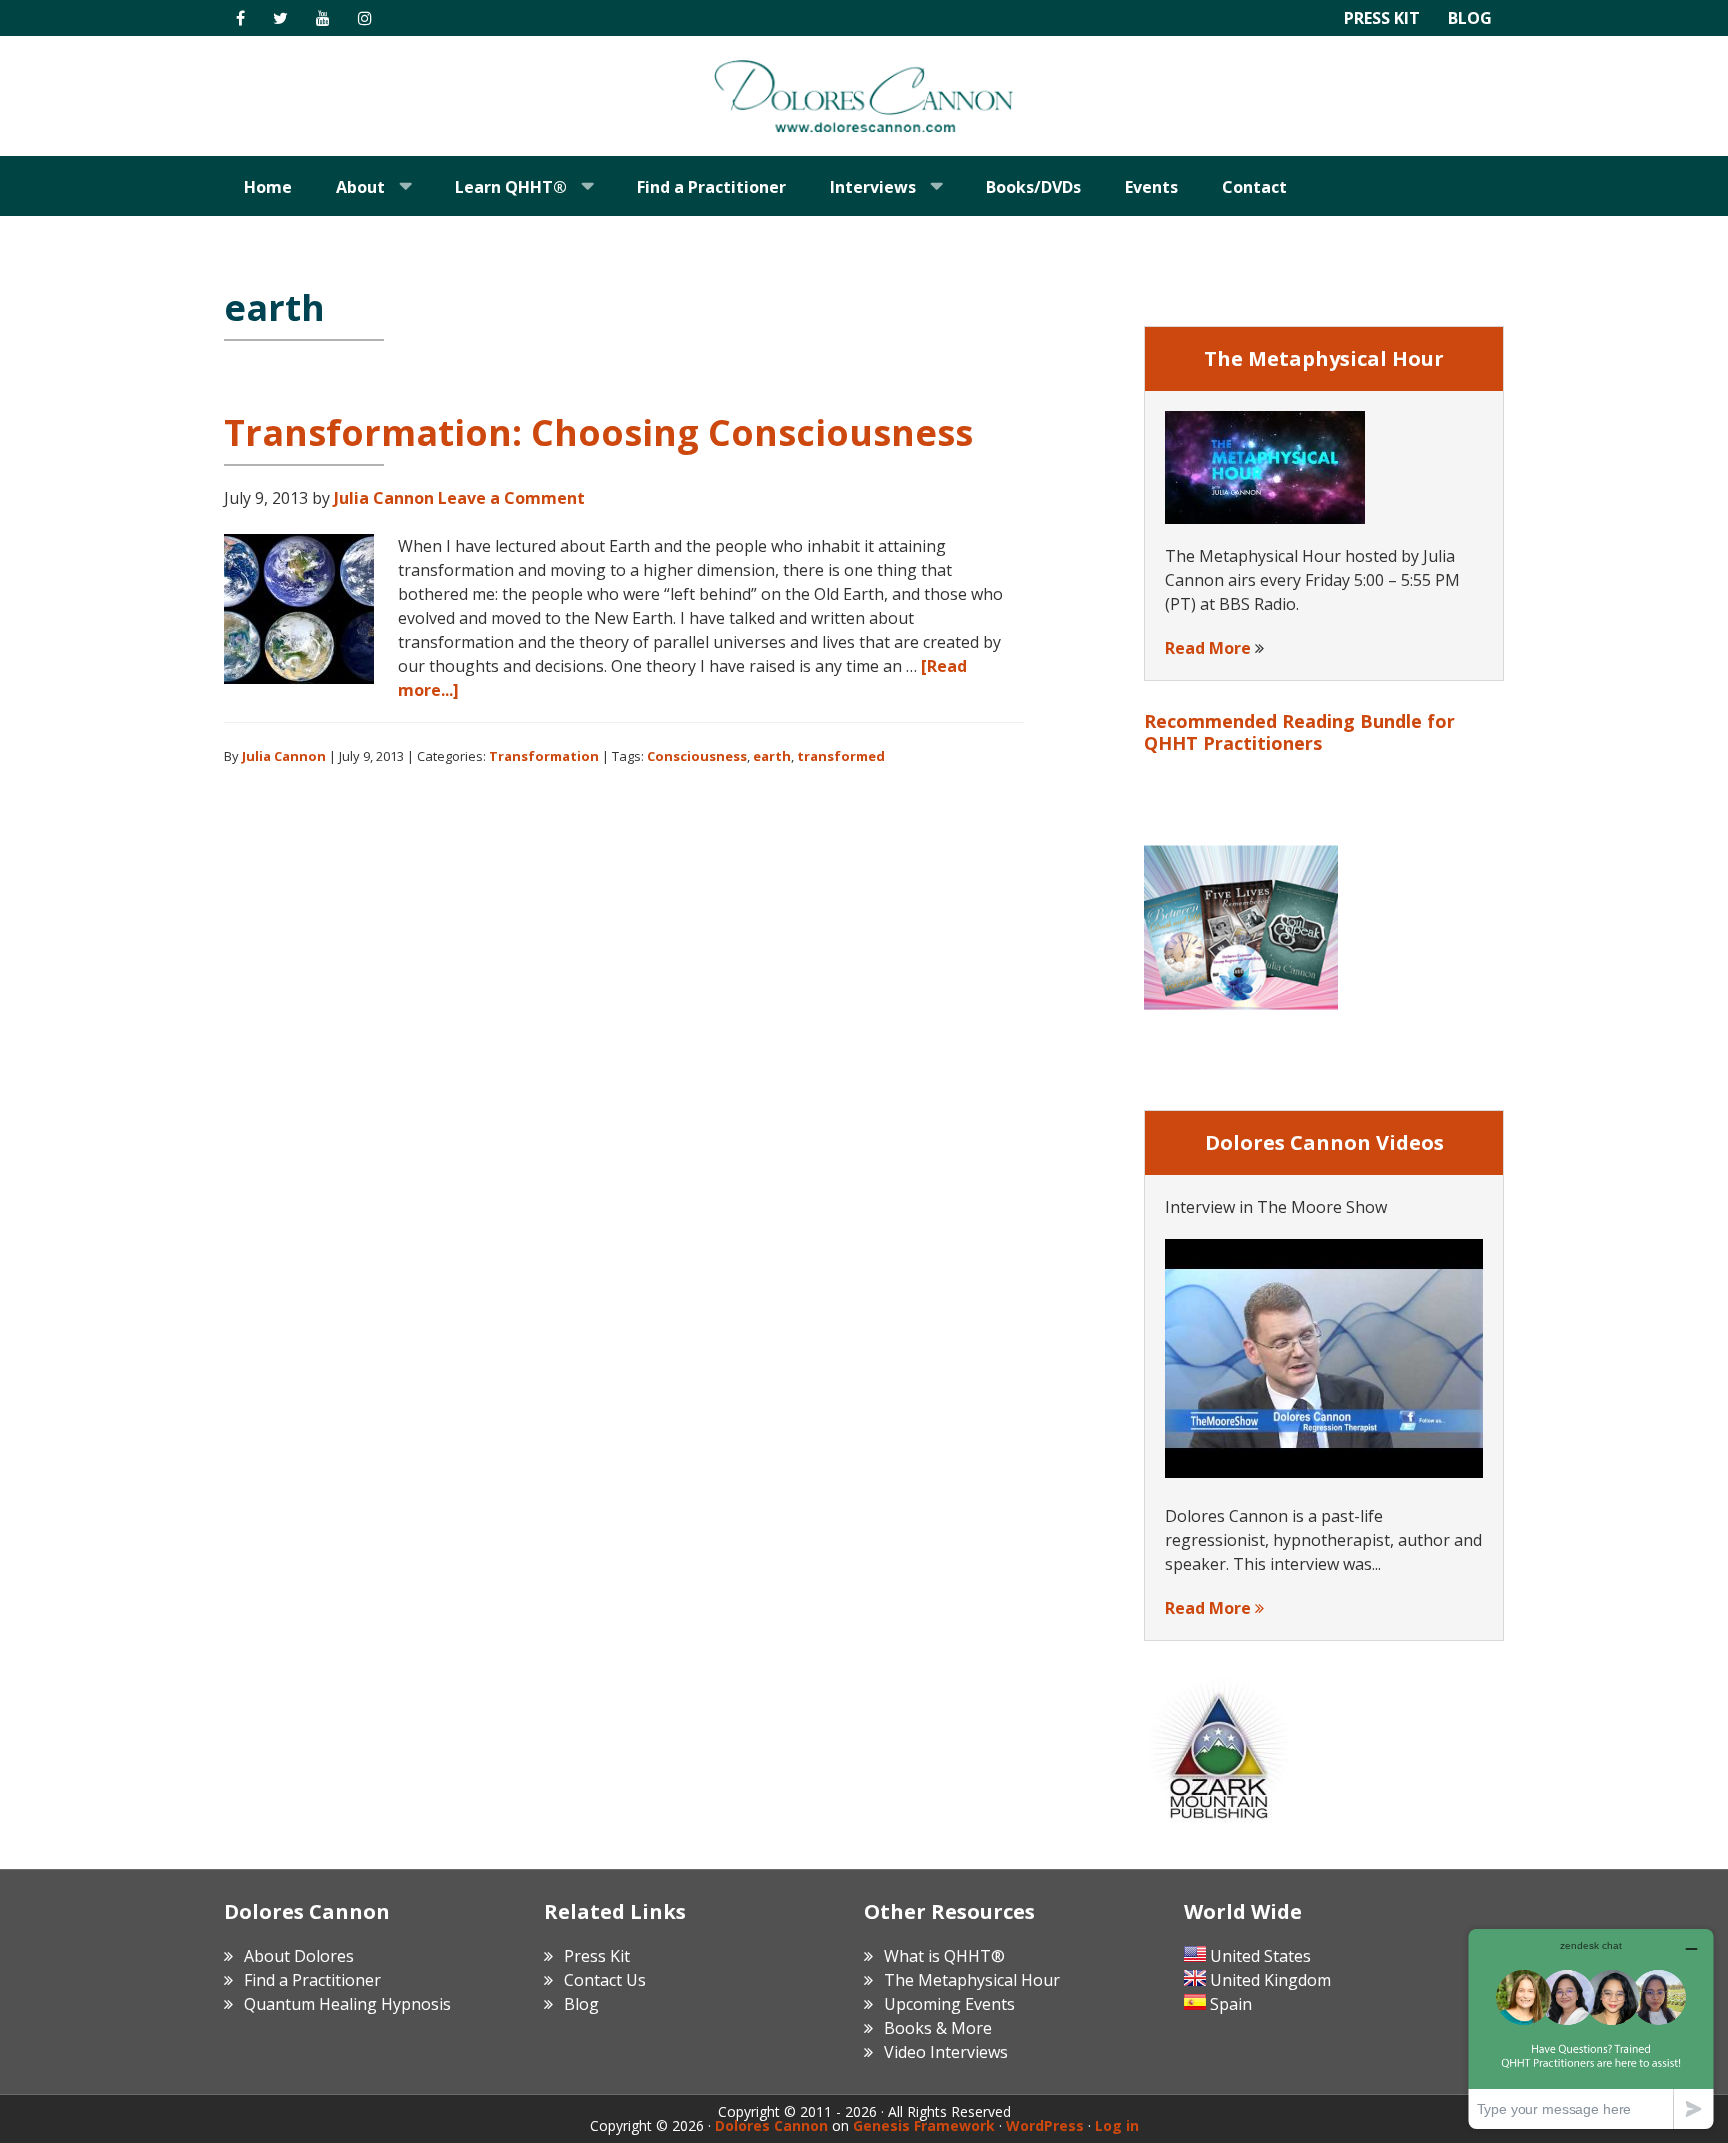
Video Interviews (946, 2052)
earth (772, 756)
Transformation (544, 756)
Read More (1208, 648)
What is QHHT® (944, 1956)
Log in (1117, 2125)
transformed (841, 756)
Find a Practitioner (312, 1980)
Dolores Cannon (864, 96)
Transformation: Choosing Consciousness (598, 432)
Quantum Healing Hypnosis (347, 2004)
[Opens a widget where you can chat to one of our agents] (1591, 2028)
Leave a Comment (511, 498)
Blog (1470, 18)
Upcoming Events (949, 2004)
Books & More (938, 2028)
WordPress (1045, 2125)
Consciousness (697, 756)
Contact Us (605, 1980)
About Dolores (299, 1956)
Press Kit (1382, 18)
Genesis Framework (924, 2125)
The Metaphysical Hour (972, 1980)
